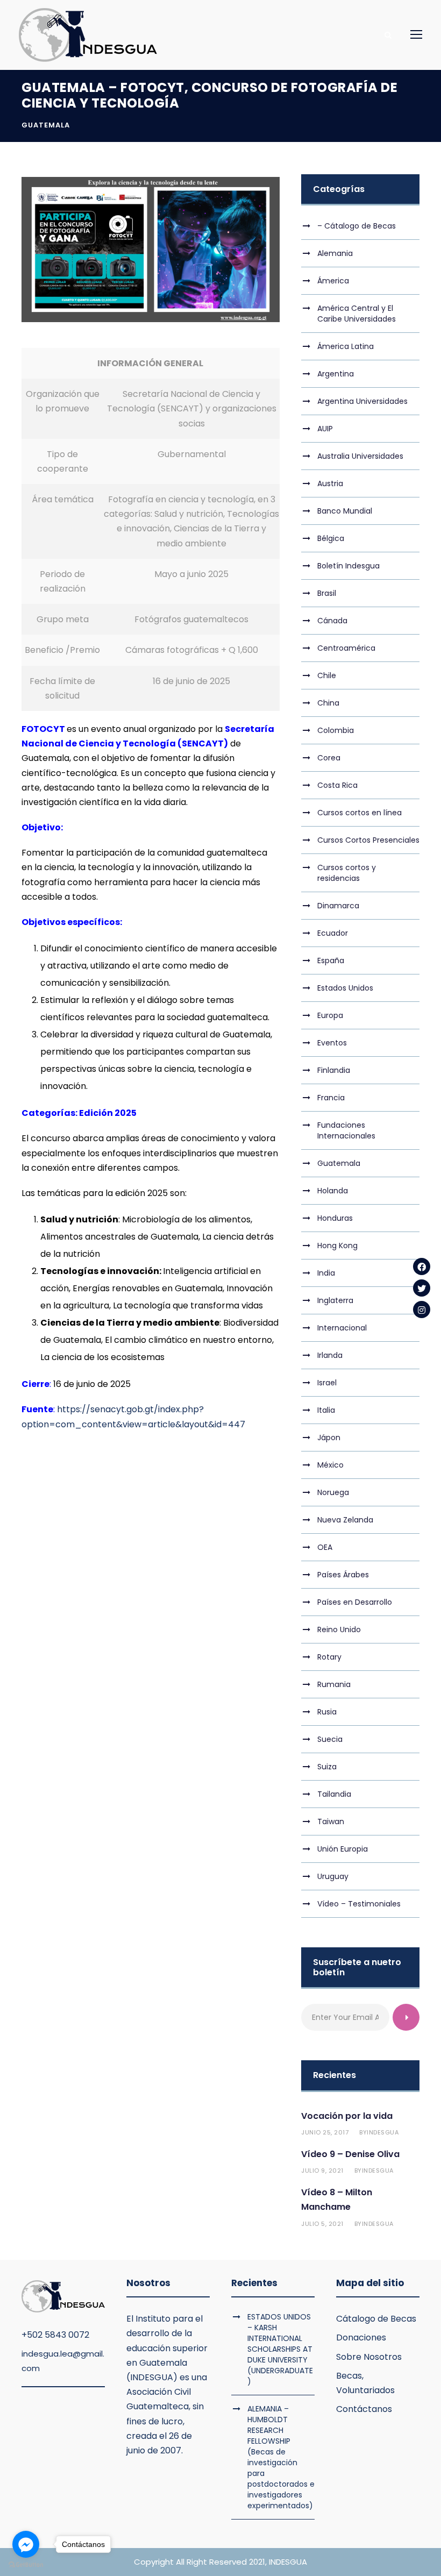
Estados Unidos (345, 988)
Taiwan (331, 1821)
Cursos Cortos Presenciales (368, 840)
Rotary (329, 1657)
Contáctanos (364, 2409)
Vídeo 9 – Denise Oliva (350, 2154)
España (331, 960)
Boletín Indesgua (348, 566)
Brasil (327, 593)
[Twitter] (422, 1288)
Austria (330, 483)
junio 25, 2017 (325, 2132)
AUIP (325, 429)
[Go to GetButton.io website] (26, 2565)
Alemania (335, 253)
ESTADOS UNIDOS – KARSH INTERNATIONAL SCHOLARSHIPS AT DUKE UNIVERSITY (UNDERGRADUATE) (280, 2349)
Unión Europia (343, 1849)
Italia (326, 1410)
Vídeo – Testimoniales (359, 1904)
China (328, 703)
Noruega (333, 1492)
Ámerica (333, 281)
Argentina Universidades (362, 401)
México (330, 1465)
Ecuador (333, 933)
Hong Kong (337, 1246)
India (326, 1273)
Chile (327, 675)
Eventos (332, 1043)
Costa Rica (337, 785)
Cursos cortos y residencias (347, 873)
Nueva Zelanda (345, 1520)
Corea (329, 758)
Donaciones (361, 2337)
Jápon (329, 1438)
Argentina (336, 374)
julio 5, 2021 (322, 2224)
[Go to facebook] (26, 2544)
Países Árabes (343, 1575)
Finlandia (334, 1070)
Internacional (342, 1328)
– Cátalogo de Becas (357, 226)
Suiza (327, 1767)
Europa (330, 1015)
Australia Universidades (360, 456)
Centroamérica (346, 648)
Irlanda (330, 1355)
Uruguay (333, 1876)
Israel (327, 1383)
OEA (325, 1547)
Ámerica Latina (346, 346)
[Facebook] (422, 1266)
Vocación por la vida (347, 2116)
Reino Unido (339, 1629)
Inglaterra (335, 1300)
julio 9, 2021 (322, 2171)
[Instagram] (422, 1310)
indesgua (383, 2132)
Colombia (336, 730)
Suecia (330, 1739)
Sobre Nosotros (369, 2357)
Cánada (332, 621)
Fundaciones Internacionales (346, 1130)
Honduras (335, 1218)
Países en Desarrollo (355, 1602)
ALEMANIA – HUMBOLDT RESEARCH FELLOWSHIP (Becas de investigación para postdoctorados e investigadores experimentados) (281, 2457)
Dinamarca (338, 906)
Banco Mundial (345, 511)
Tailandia (334, 1794)
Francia (331, 1098)
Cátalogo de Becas (376, 2319)
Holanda (333, 1191)
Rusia (327, 1712)
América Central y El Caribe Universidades (357, 314)
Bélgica (331, 538)
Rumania (334, 1684)
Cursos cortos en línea (360, 813)
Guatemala (46, 125)
